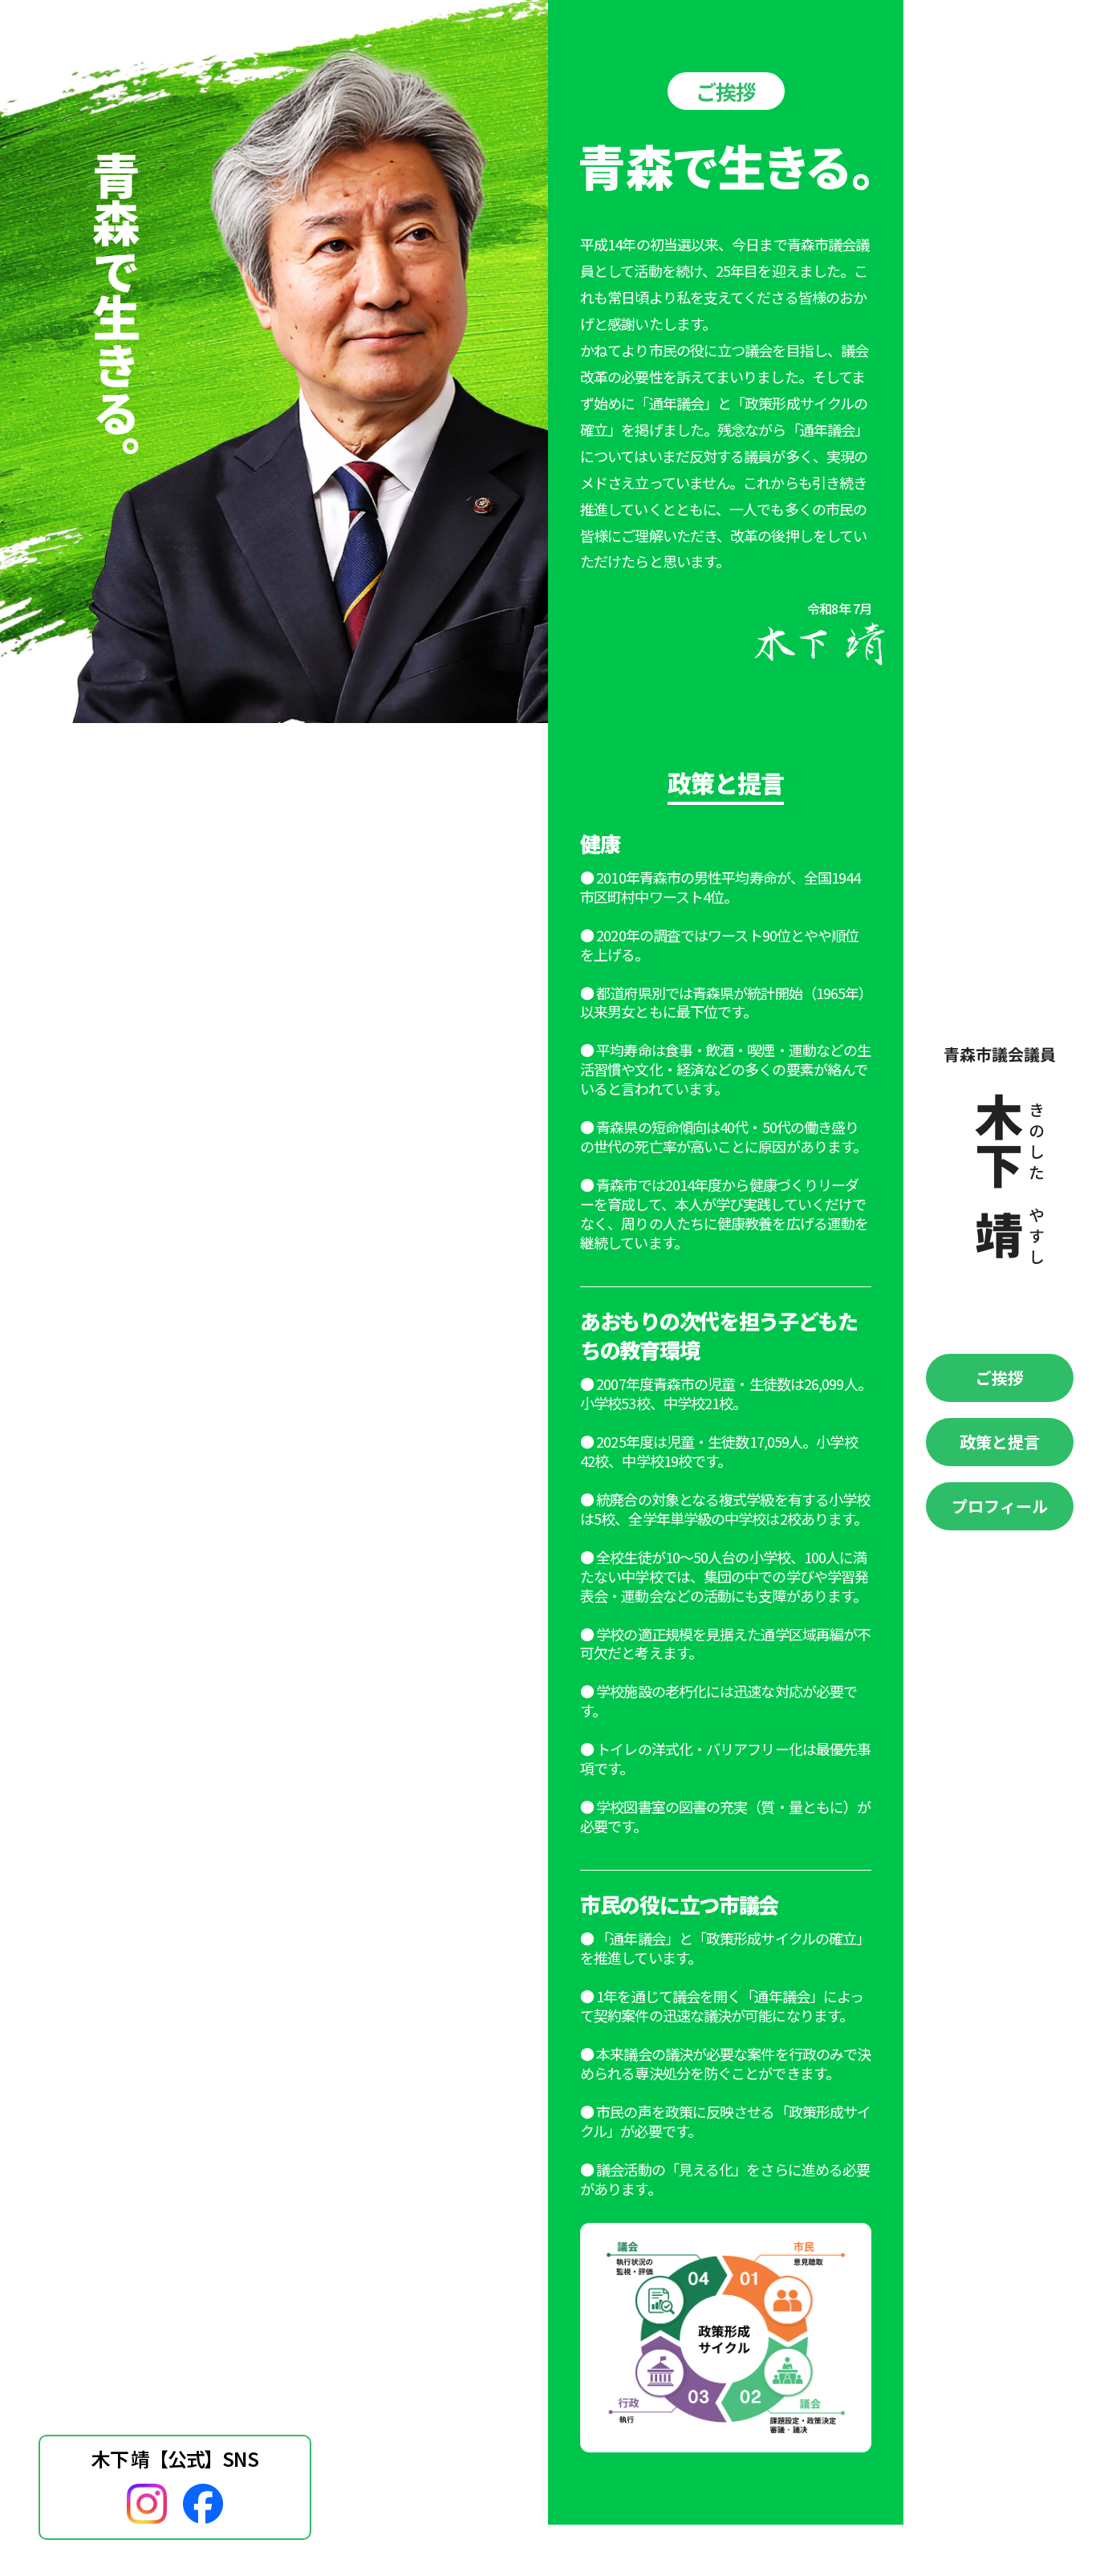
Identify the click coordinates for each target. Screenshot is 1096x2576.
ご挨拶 (1000, 1377)
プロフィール (1000, 1506)
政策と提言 (1000, 1442)
